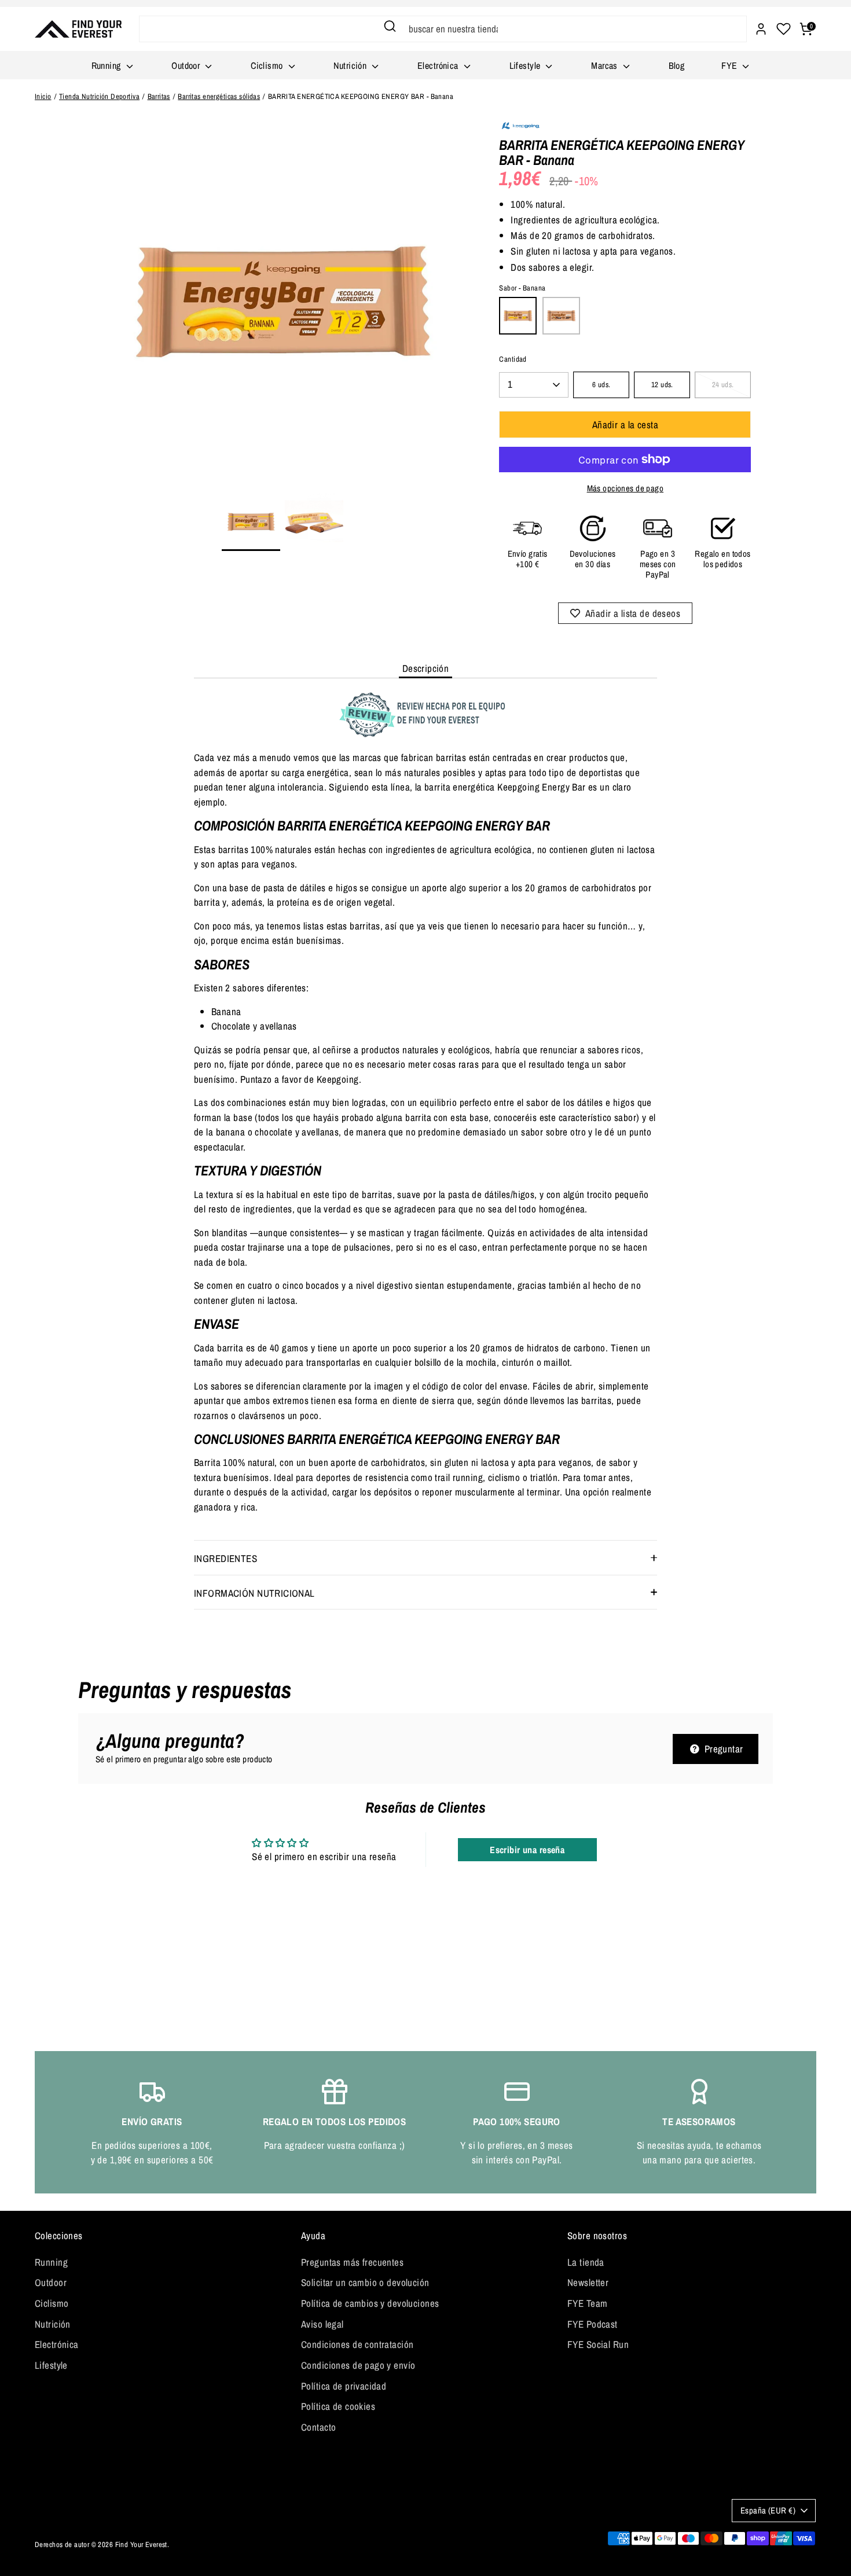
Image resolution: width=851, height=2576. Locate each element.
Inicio (43, 96)
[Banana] (518, 316)
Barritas (159, 96)
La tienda (586, 2262)
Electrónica (439, 65)
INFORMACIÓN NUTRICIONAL (254, 1593)
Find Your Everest (141, 2544)
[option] (283, 306)
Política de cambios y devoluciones (370, 2303)
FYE (731, 65)
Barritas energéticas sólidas (219, 96)
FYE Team (587, 2303)
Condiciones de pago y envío (358, 2365)
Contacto (318, 2427)
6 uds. (601, 385)
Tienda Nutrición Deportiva (99, 96)
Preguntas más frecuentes (352, 2262)
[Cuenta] (761, 29)
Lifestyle (526, 65)
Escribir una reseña (527, 1850)
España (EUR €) (768, 2511)
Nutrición (351, 65)
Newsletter (588, 2282)
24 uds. (723, 385)
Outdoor (187, 65)
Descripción (426, 668)
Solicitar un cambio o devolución (365, 2282)
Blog (677, 65)
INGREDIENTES (225, 1558)
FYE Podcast (593, 2324)
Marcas (606, 65)
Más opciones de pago (626, 488)
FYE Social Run (598, 2344)
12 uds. (662, 385)
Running (107, 65)
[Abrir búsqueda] (390, 26)
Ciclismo (268, 65)
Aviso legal (322, 2324)
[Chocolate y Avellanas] (561, 316)
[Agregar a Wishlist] (626, 613)
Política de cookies (338, 2406)
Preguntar (722, 1749)
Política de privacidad (344, 2386)
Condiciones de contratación (357, 2344)
